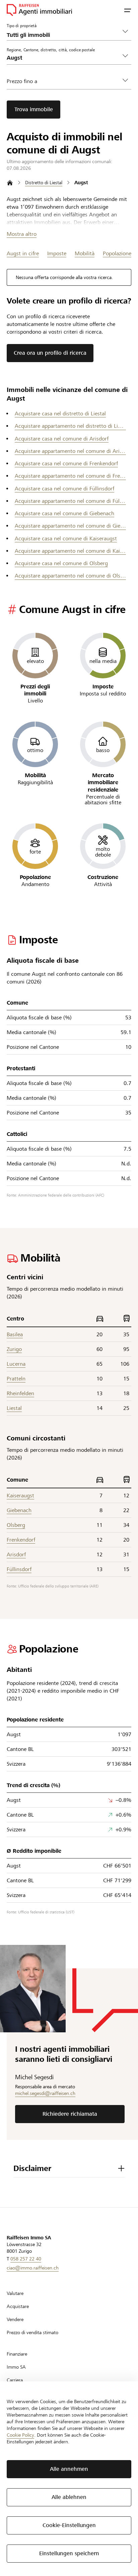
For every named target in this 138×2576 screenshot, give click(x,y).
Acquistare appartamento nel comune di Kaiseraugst (70, 551)
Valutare (15, 2293)
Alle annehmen (69, 2469)
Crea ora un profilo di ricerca (50, 353)
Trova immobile (34, 109)
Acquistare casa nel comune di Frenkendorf (66, 463)
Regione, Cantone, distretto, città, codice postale (51, 50)
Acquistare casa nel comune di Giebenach (64, 513)
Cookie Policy (20, 2435)
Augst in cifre (23, 253)
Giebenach (19, 1510)
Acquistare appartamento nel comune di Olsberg (70, 576)
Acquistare (18, 2306)
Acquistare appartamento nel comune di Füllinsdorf (70, 501)
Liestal (14, 1408)
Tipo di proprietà (22, 25)
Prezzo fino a (22, 81)
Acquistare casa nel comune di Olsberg (61, 563)
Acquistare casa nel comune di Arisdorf (62, 439)
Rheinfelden (20, 1393)
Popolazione (117, 253)
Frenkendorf (21, 1540)
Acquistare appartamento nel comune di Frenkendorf (70, 476)
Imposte (57, 253)
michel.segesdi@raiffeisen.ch (45, 2093)
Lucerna (16, 1364)
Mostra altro (22, 234)
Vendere (15, 2319)
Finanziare (17, 2354)
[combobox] (64, 58)
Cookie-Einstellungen (69, 2525)
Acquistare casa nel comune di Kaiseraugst (66, 538)
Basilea (15, 1334)
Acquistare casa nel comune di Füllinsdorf (64, 489)
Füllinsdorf (19, 1569)
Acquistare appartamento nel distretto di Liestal (70, 426)
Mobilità (85, 253)
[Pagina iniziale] (10, 183)
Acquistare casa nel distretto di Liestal (60, 414)
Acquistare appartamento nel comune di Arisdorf (70, 451)
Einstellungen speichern (69, 2553)
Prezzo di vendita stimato (32, 2332)
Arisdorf (16, 1554)
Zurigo (14, 1349)
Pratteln (16, 1379)
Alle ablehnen (69, 2497)
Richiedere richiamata (70, 2114)
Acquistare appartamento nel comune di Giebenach (70, 526)
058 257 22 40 (26, 2259)
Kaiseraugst (20, 1496)
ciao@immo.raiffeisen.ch (33, 2268)
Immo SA (16, 2367)
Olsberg (16, 1525)
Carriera (15, 2380)
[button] (128, 10)
